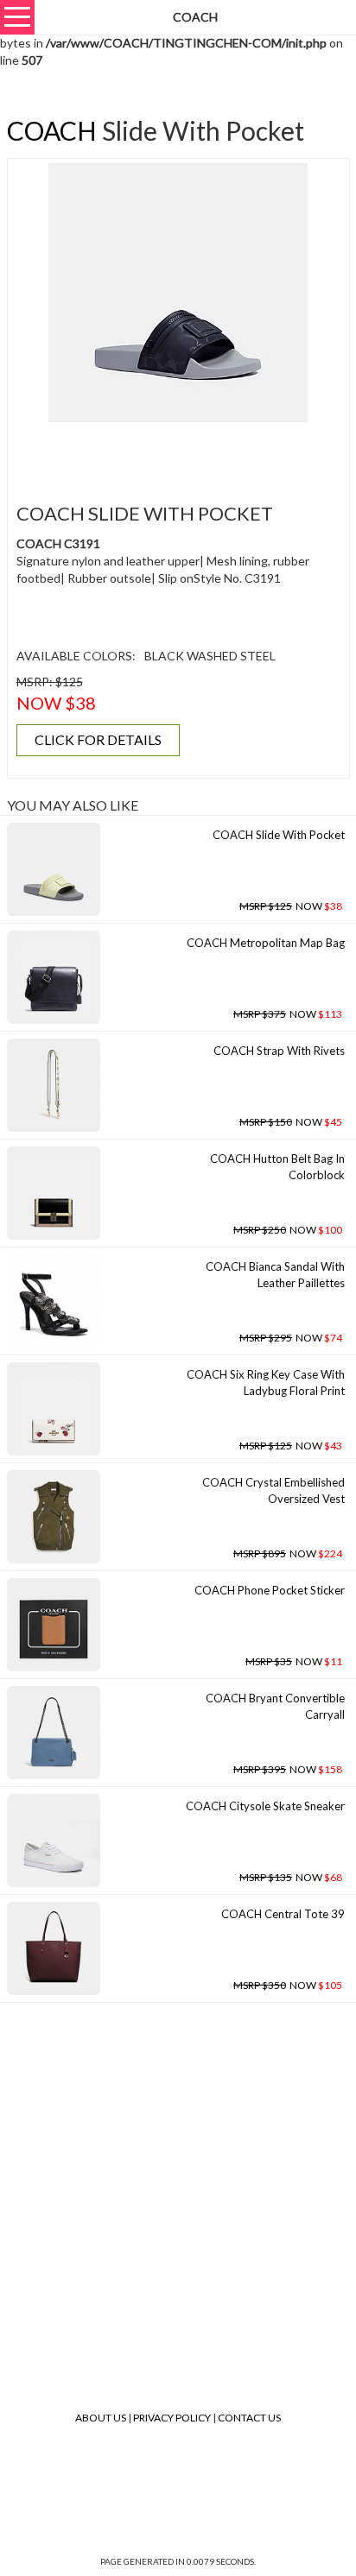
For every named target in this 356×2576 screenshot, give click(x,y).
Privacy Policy (172, 2418)
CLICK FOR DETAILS (98, 739)
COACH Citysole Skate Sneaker (265, 1806)
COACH (52, 130)
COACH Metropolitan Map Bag (266, 943)
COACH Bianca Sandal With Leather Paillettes (275, 1275)
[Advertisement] (184, 452)
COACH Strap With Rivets (279, 1051)
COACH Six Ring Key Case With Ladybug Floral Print (266, 1383)
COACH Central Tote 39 (283, 1914)
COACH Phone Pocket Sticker (270, 1590)
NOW (291, 906)
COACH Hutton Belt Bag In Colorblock (277, 1167)
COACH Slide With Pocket (279, 835)
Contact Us (249, 2418)
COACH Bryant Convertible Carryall (275, 1706)
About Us (101, 2418)
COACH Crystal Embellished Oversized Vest (273, 1490)
